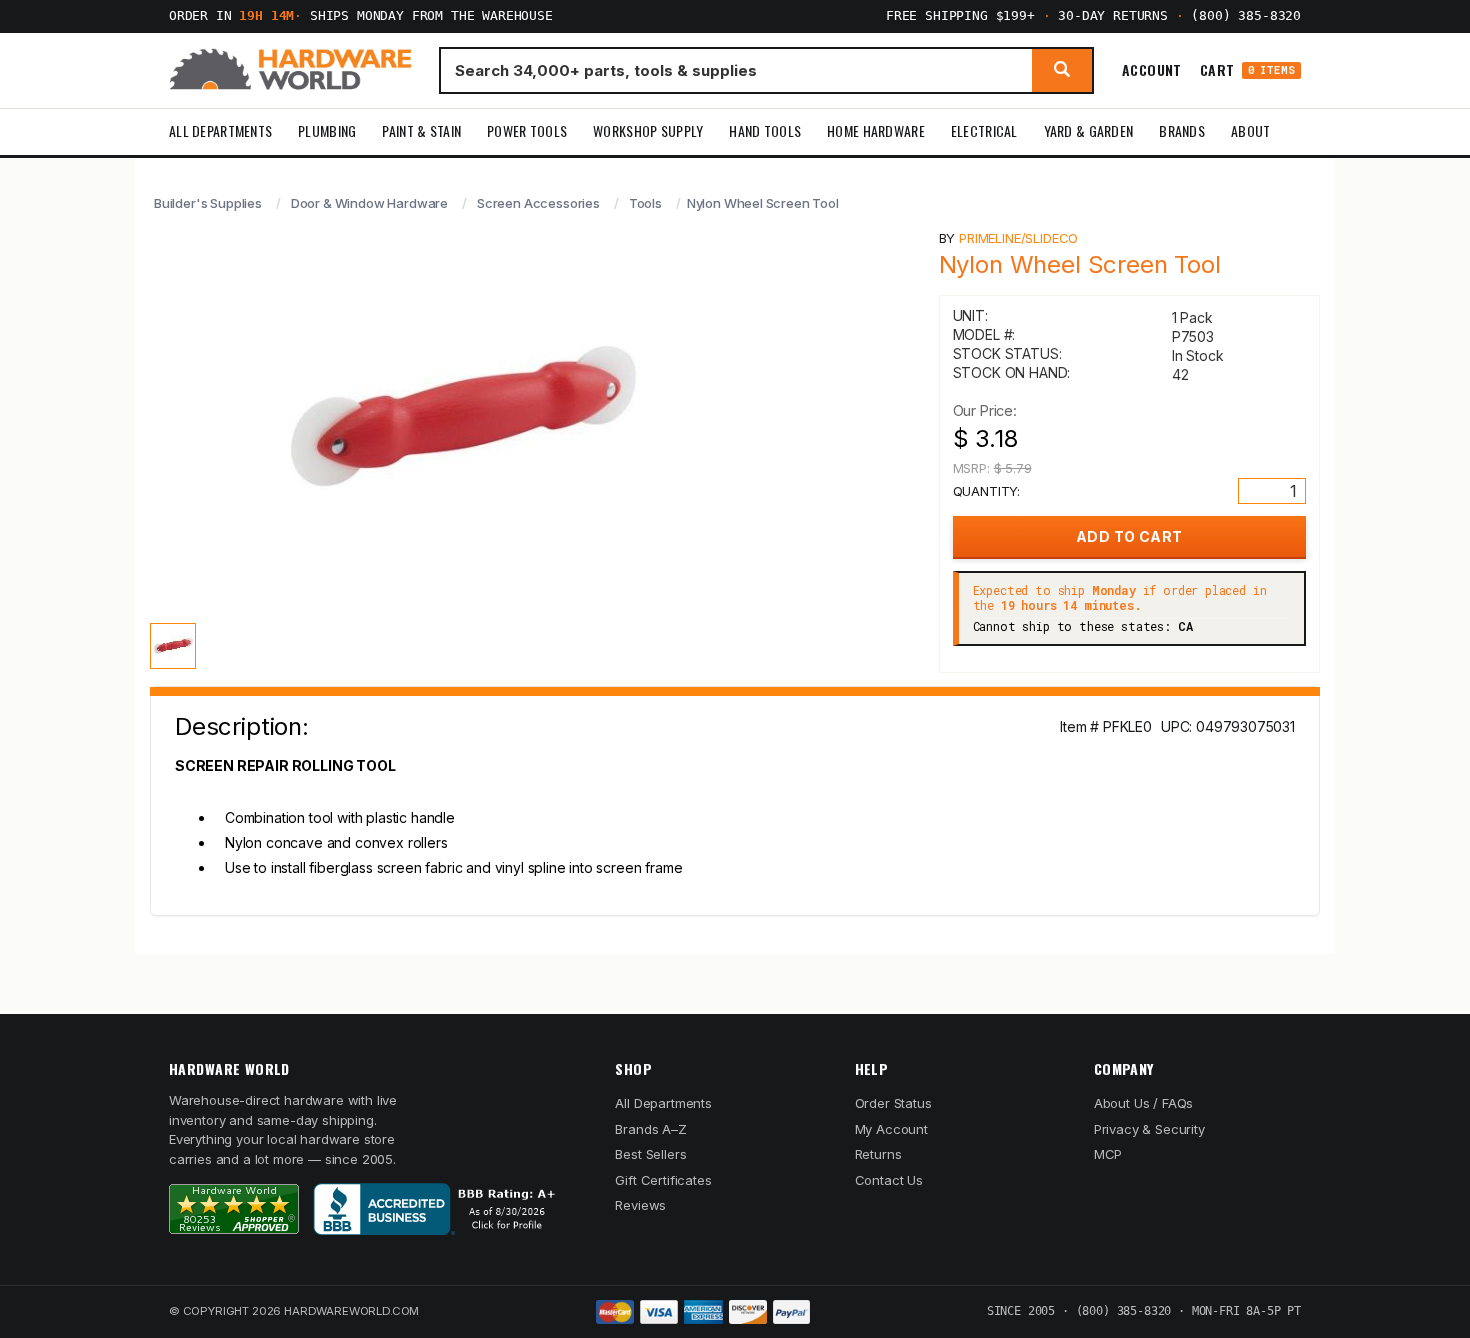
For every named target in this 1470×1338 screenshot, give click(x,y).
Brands (1182, 130)
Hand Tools (765, 130)
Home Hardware (876, 130)
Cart (1247, 70)
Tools (645, 203)
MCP (1108, 1154)
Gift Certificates (663, 1180)
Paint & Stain (421, 130)
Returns (878, 1154)
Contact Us (889, 1180)
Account (1152, 70)
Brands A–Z (650, 1129)
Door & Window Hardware (369, 203)
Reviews (640, 1205)
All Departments (220, 130)
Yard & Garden (1089, 130)
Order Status (893, 1103)
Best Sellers (650, 1154)
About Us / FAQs (1143, 1103)
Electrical (984, 130)
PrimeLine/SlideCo (1018, 238)
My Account (891, 1129)
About (1250, 130)
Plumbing (327, 130)
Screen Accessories (538, 203)
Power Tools (527, 130)
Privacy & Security (1149, 1129)
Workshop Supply (648, 130)
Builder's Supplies (208, 203)
